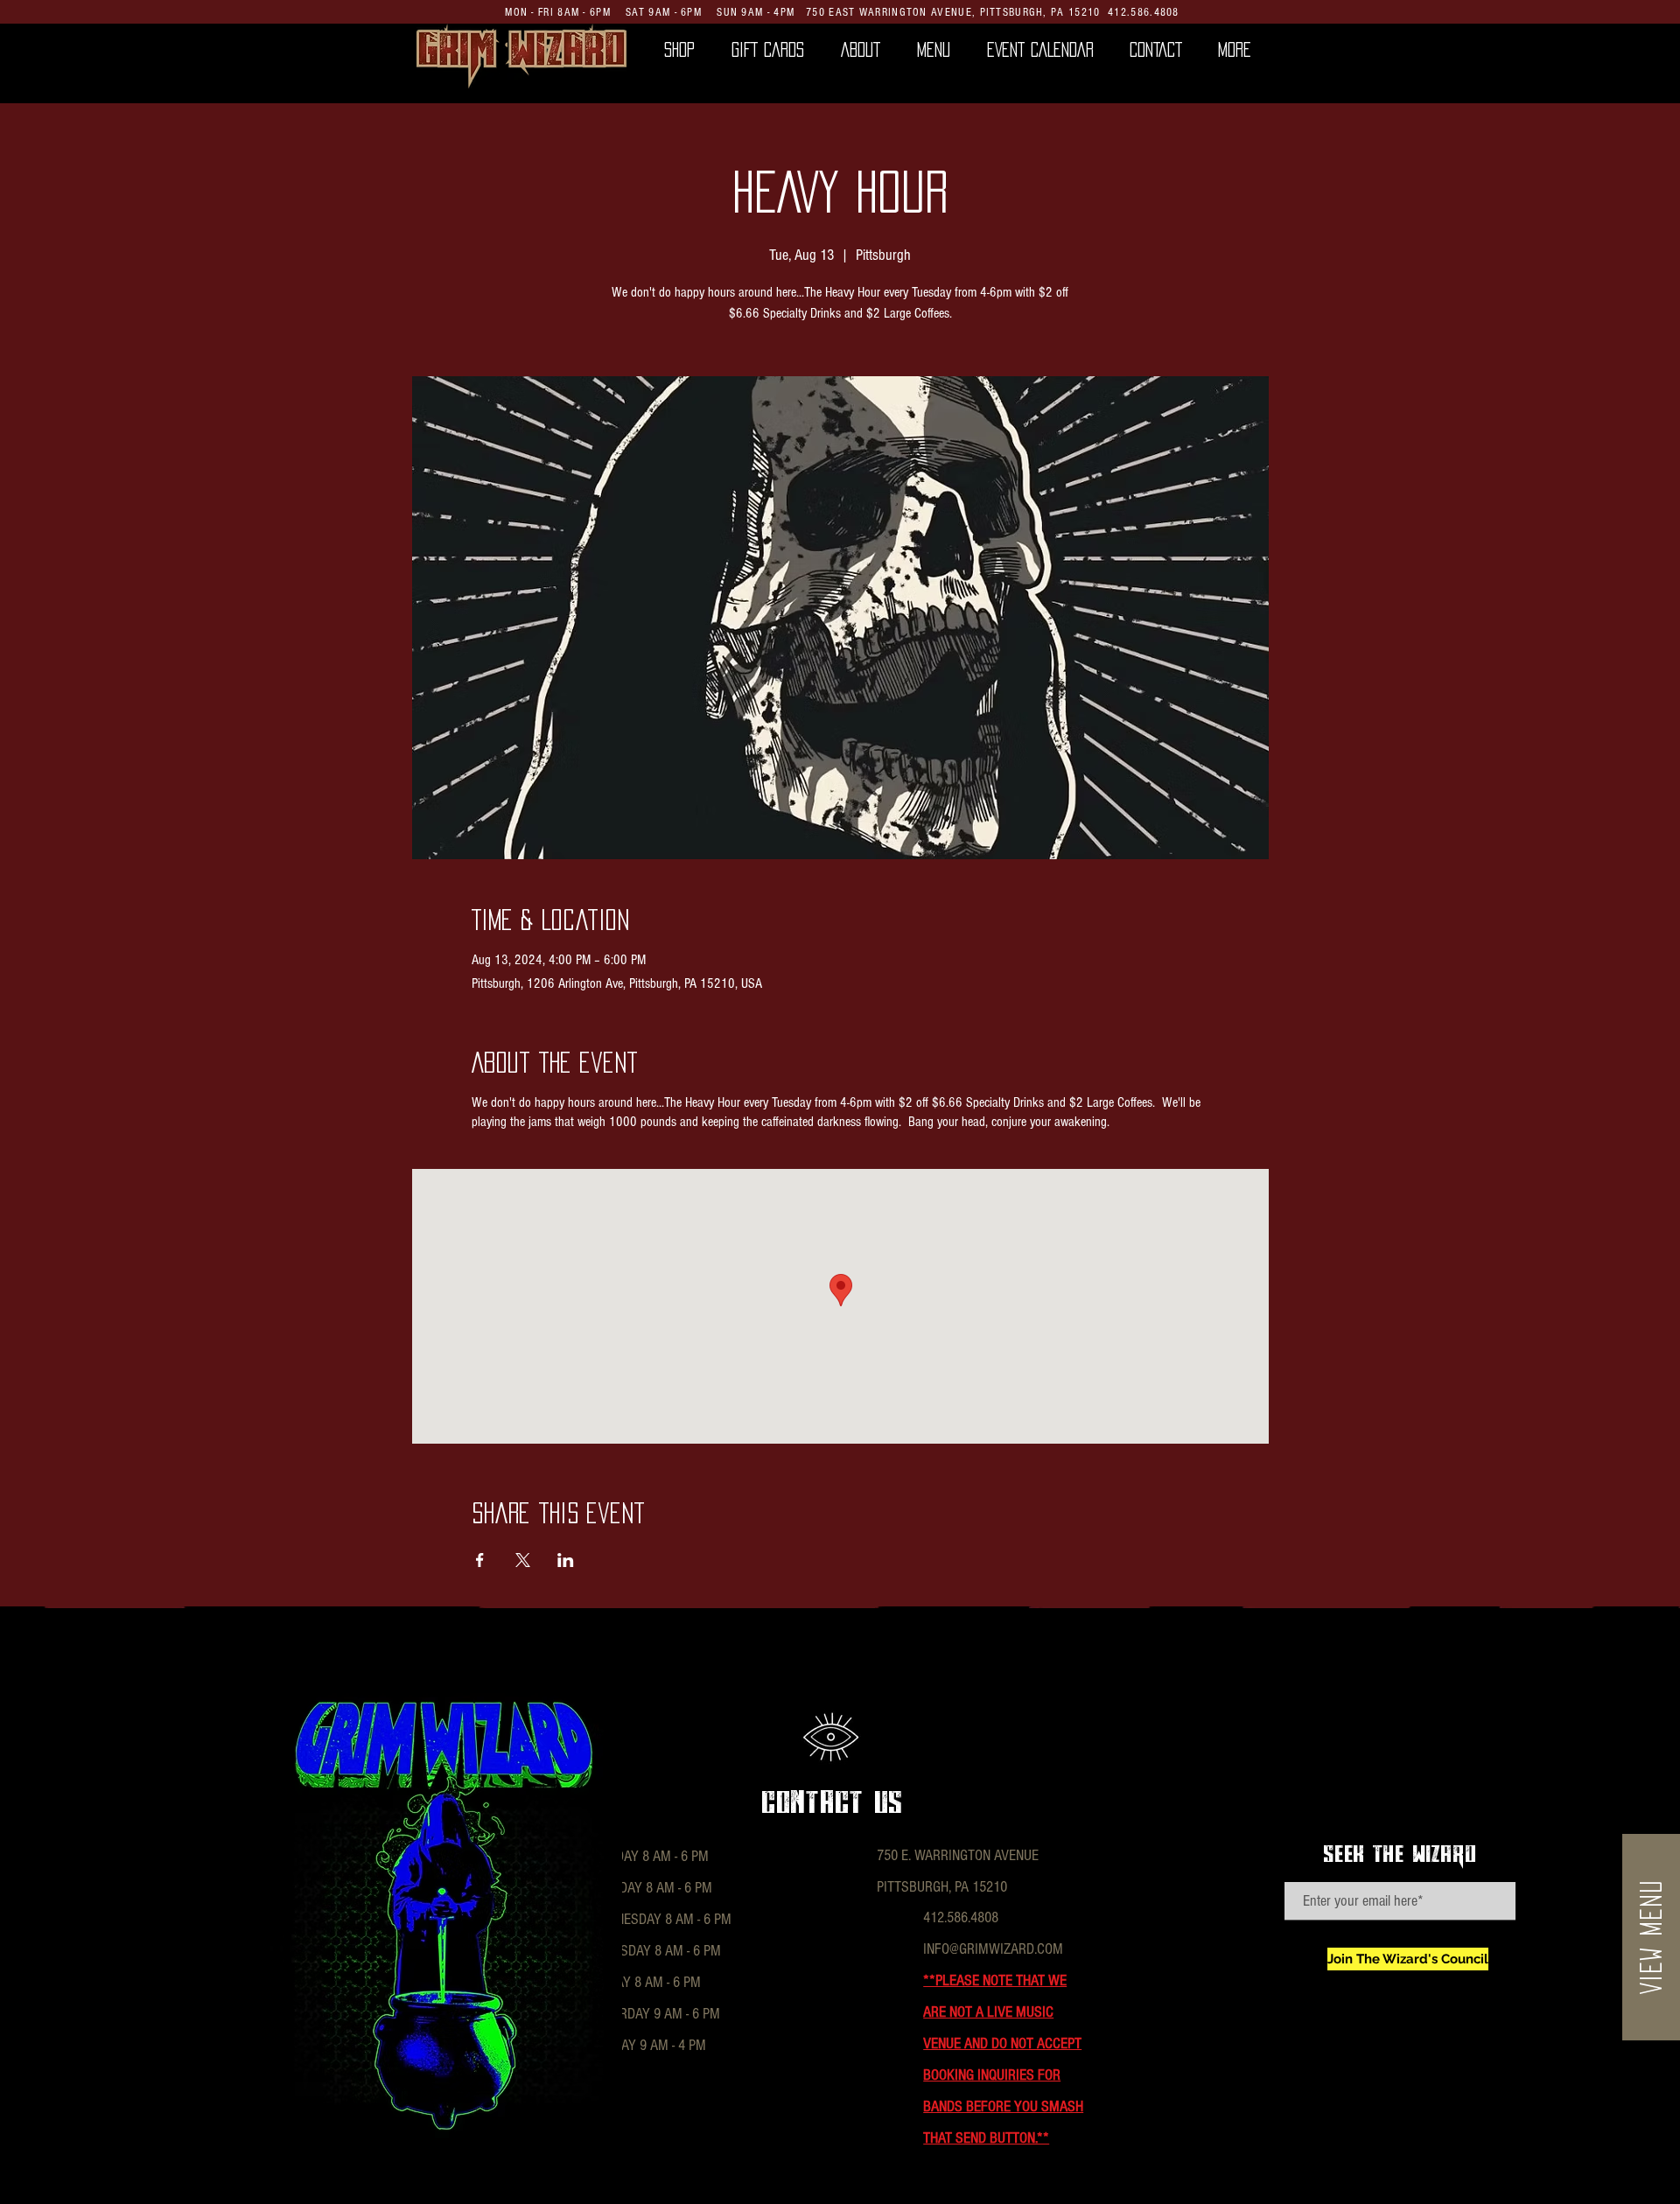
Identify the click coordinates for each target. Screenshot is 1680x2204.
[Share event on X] (523, 1560)
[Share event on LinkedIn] (566, 1560)
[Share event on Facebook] (480, 1560)
